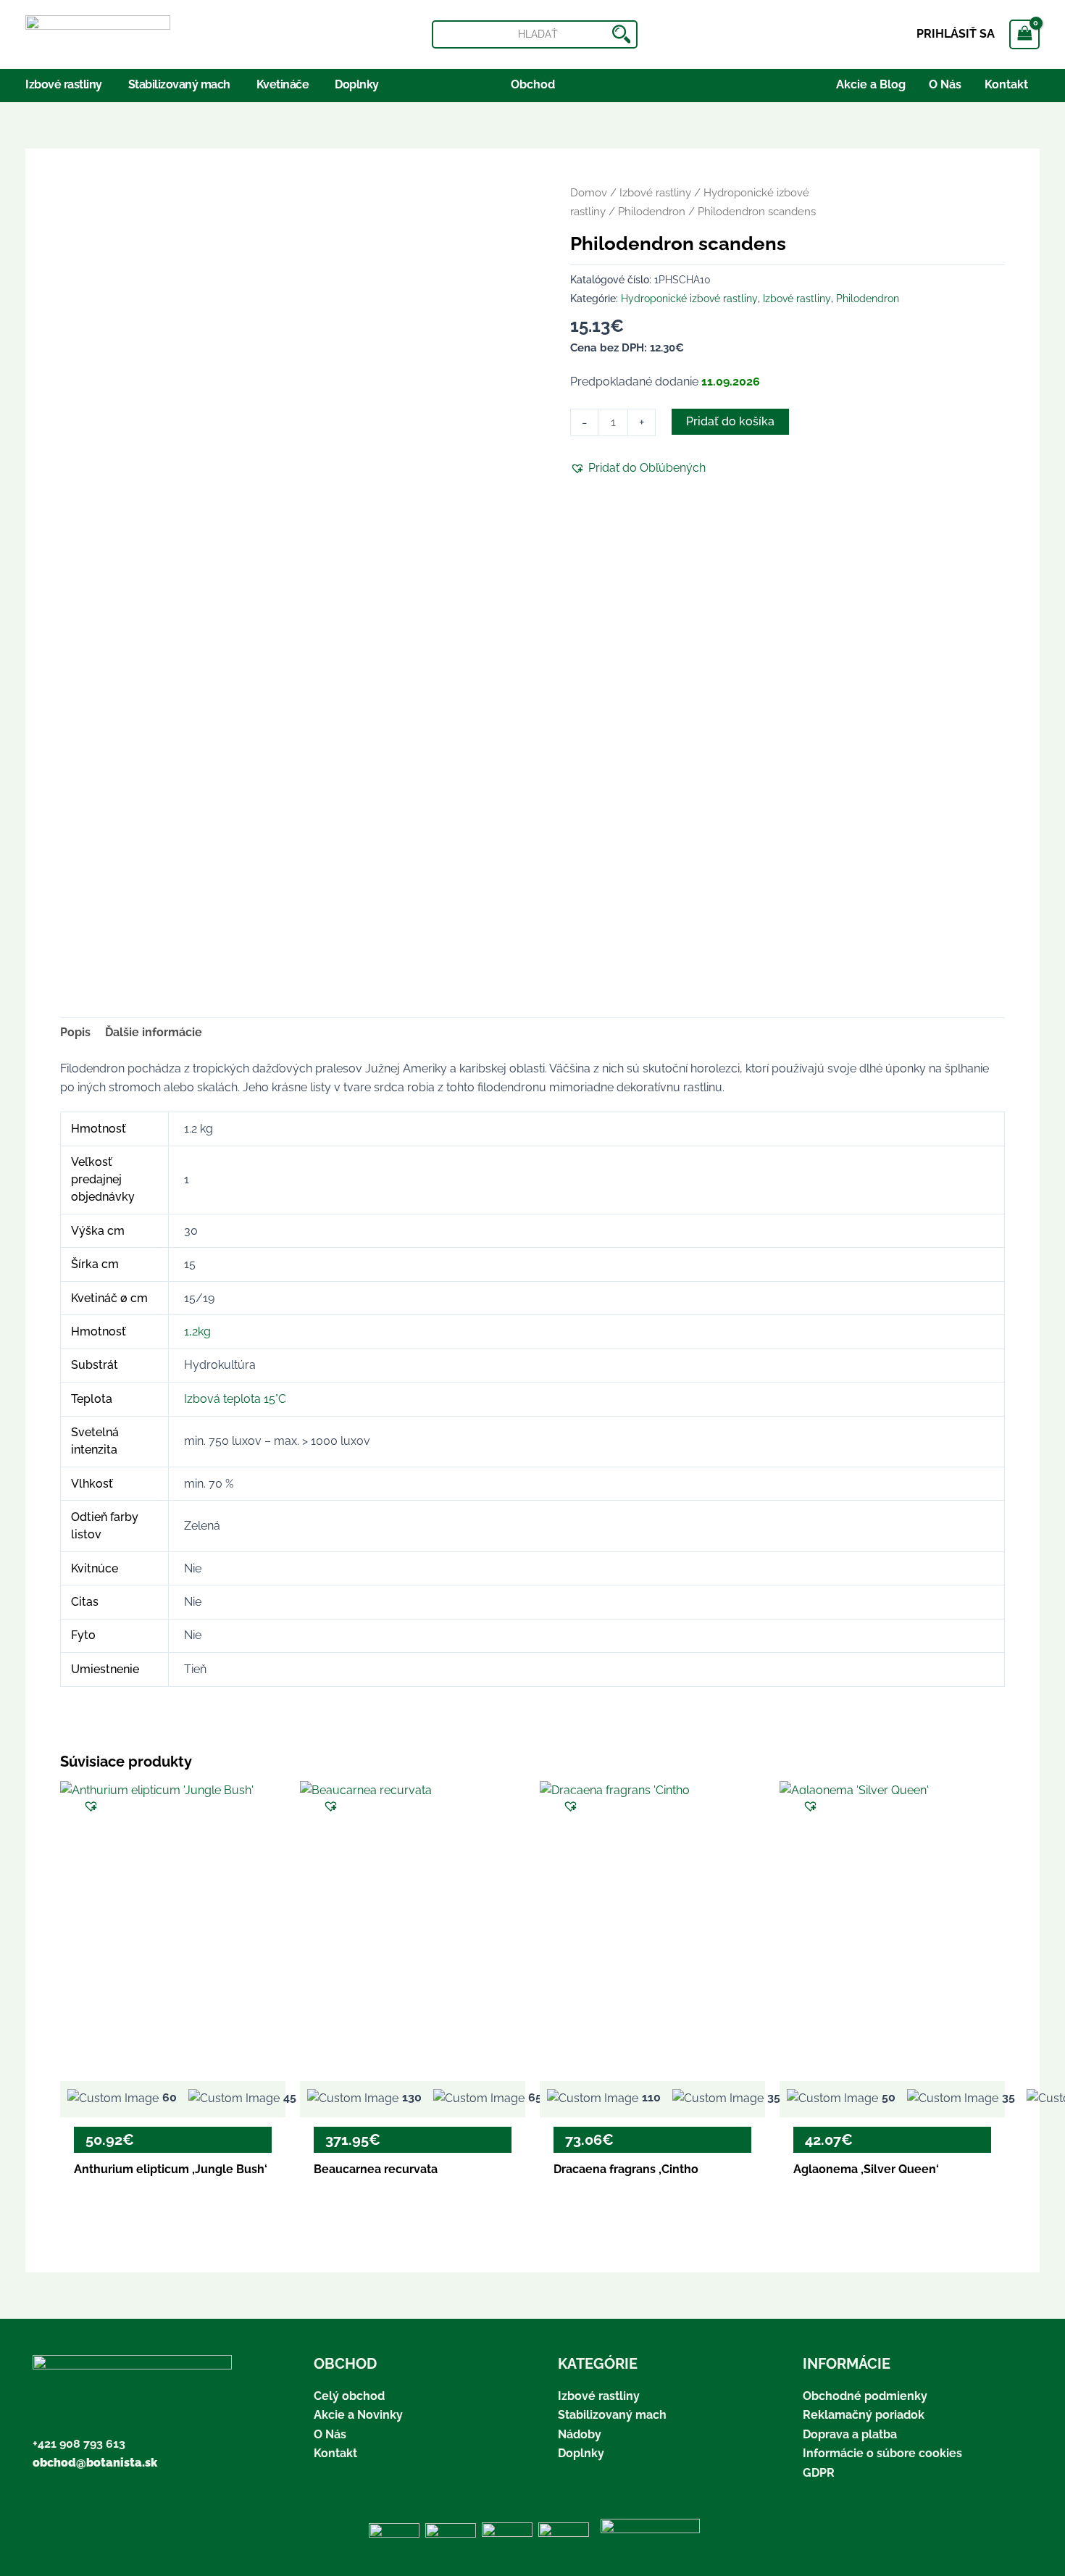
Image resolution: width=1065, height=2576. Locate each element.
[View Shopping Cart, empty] (1024, 34)
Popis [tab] (75, 1032)
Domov (589, 192)
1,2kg (197, 1331)
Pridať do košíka (730, 421)
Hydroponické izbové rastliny (689, 298)
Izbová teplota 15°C (235, 1399)
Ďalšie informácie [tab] (154, 1032)
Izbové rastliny (655, 192)
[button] (638, 468)
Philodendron (652, 211)
